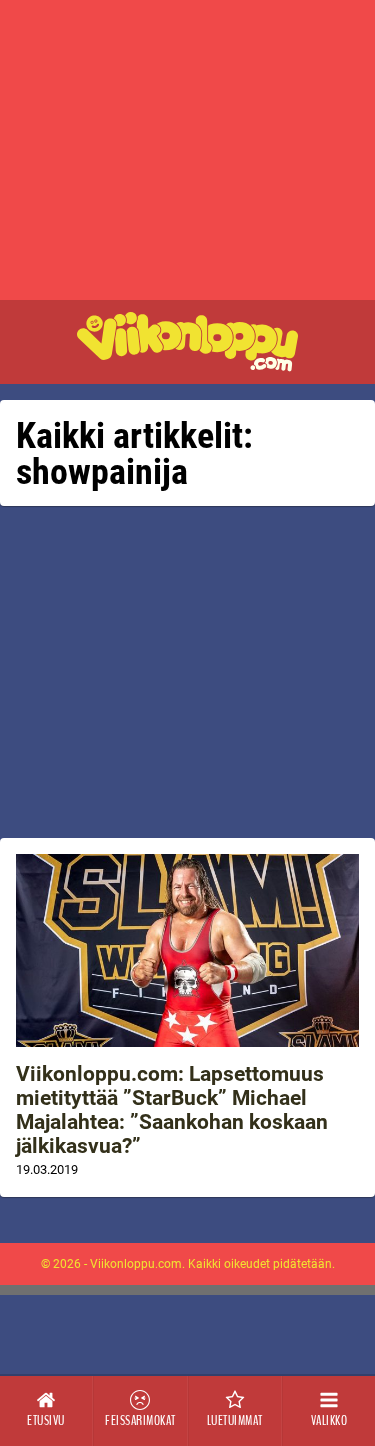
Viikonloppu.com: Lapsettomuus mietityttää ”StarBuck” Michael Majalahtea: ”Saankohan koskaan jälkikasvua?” (172, 1110)
